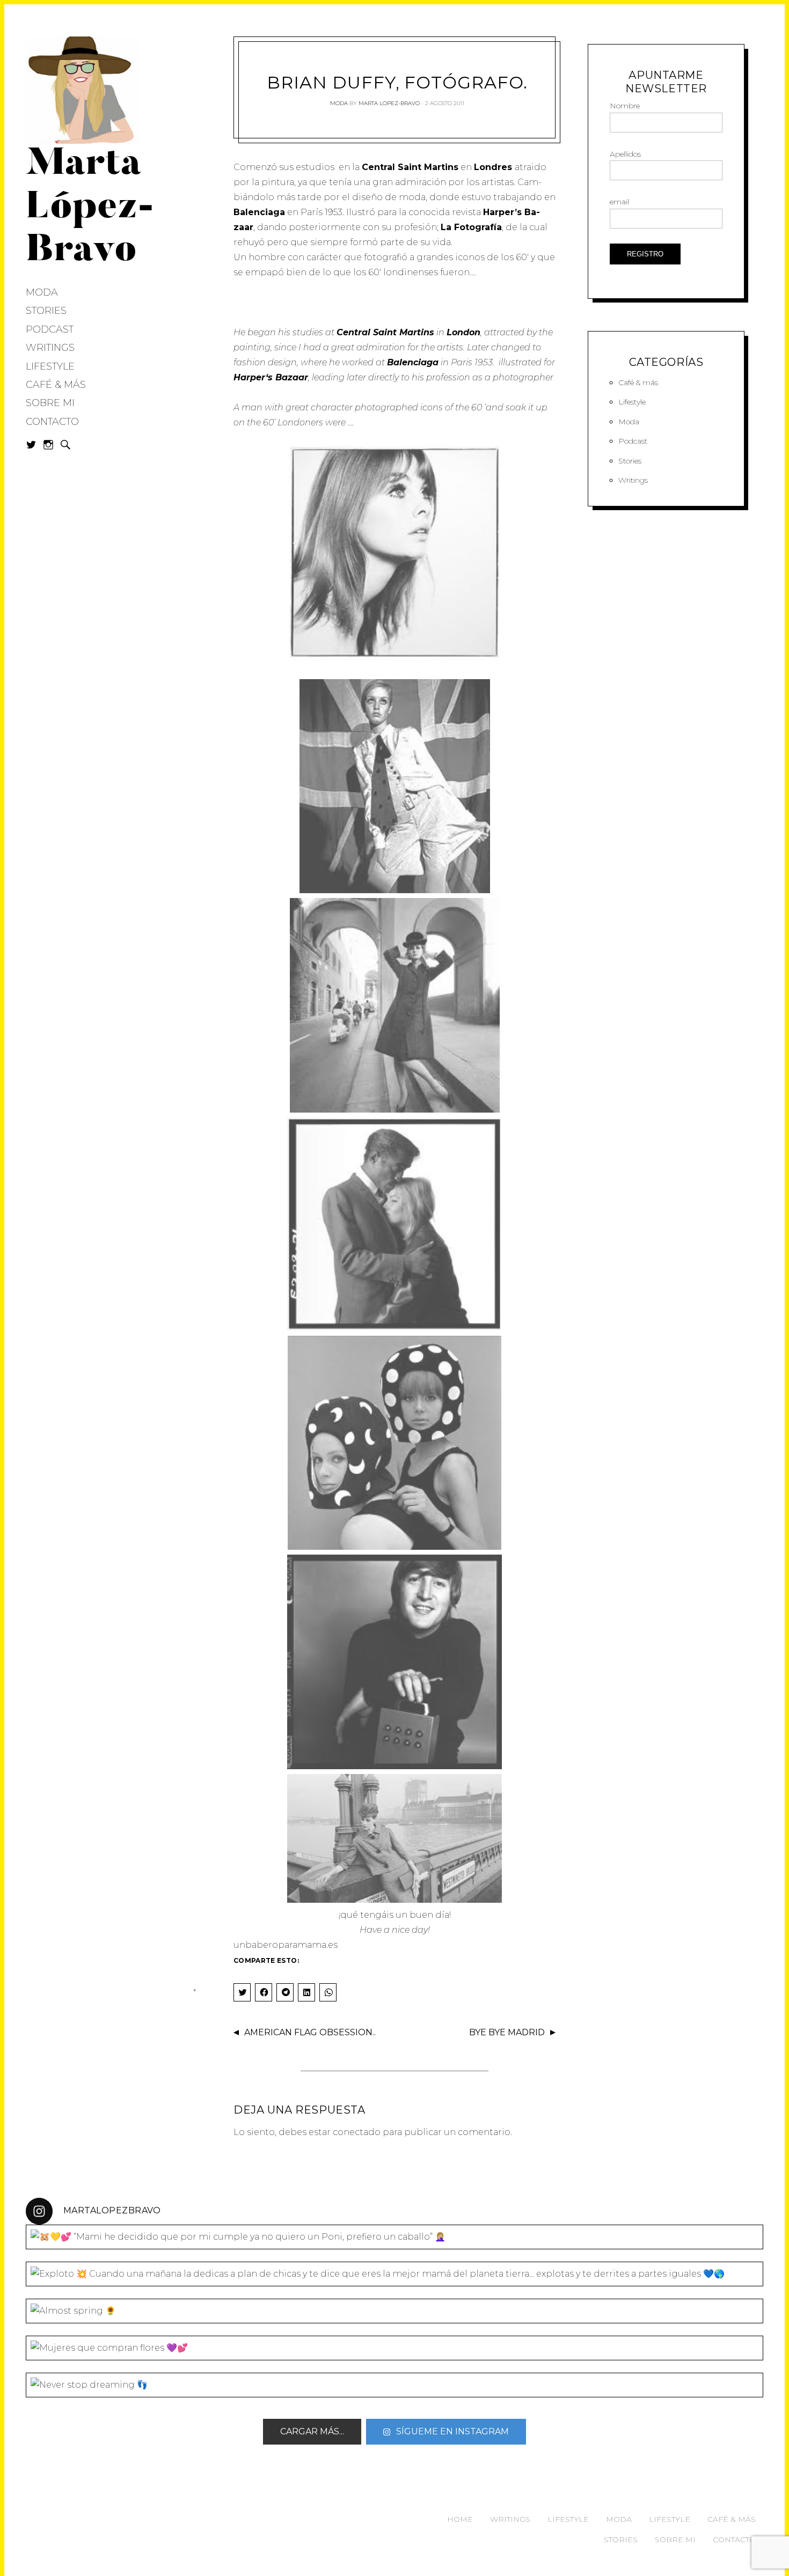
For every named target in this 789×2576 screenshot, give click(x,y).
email (619, 202)
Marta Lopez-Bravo (389, 103)
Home (460, 2519)
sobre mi (675, 2540)
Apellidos (625, 154)
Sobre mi (50, 403)
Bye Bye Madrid (507, 2032)
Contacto (52, 422)
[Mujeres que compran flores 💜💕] (394, 2348)
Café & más (56, 385)
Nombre (625, 106)
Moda (42, 292)
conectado (357, 2132)
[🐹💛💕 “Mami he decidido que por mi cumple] (394, 2237)
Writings (50, 348)
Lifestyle (50, 366)
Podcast (50, 329)
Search (65, 445)
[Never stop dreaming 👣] (394, 2385)
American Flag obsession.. (310, 2032)
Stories (46, 311)
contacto (734, 2540)
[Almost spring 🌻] (394, 2311)
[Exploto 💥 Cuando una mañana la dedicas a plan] (394, 2274)
